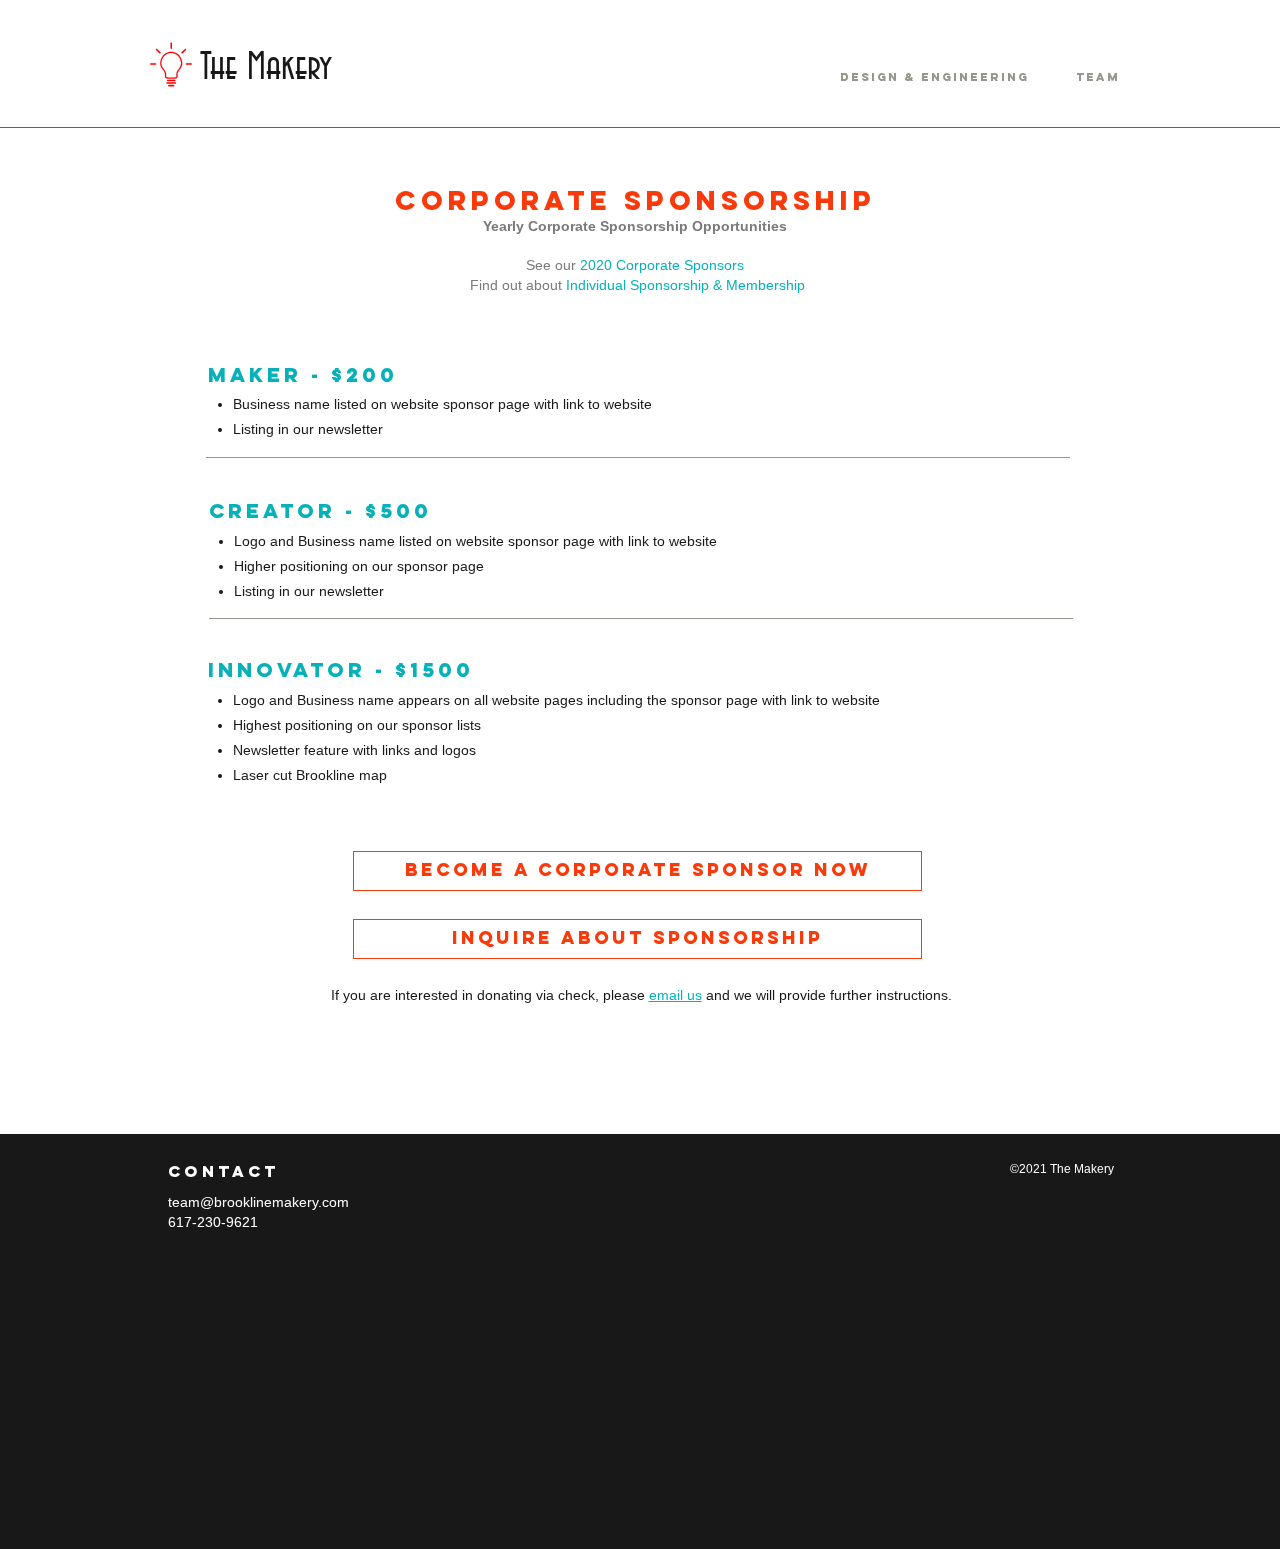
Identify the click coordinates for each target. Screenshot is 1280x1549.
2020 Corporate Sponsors (662, 265)
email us (675, 995)
